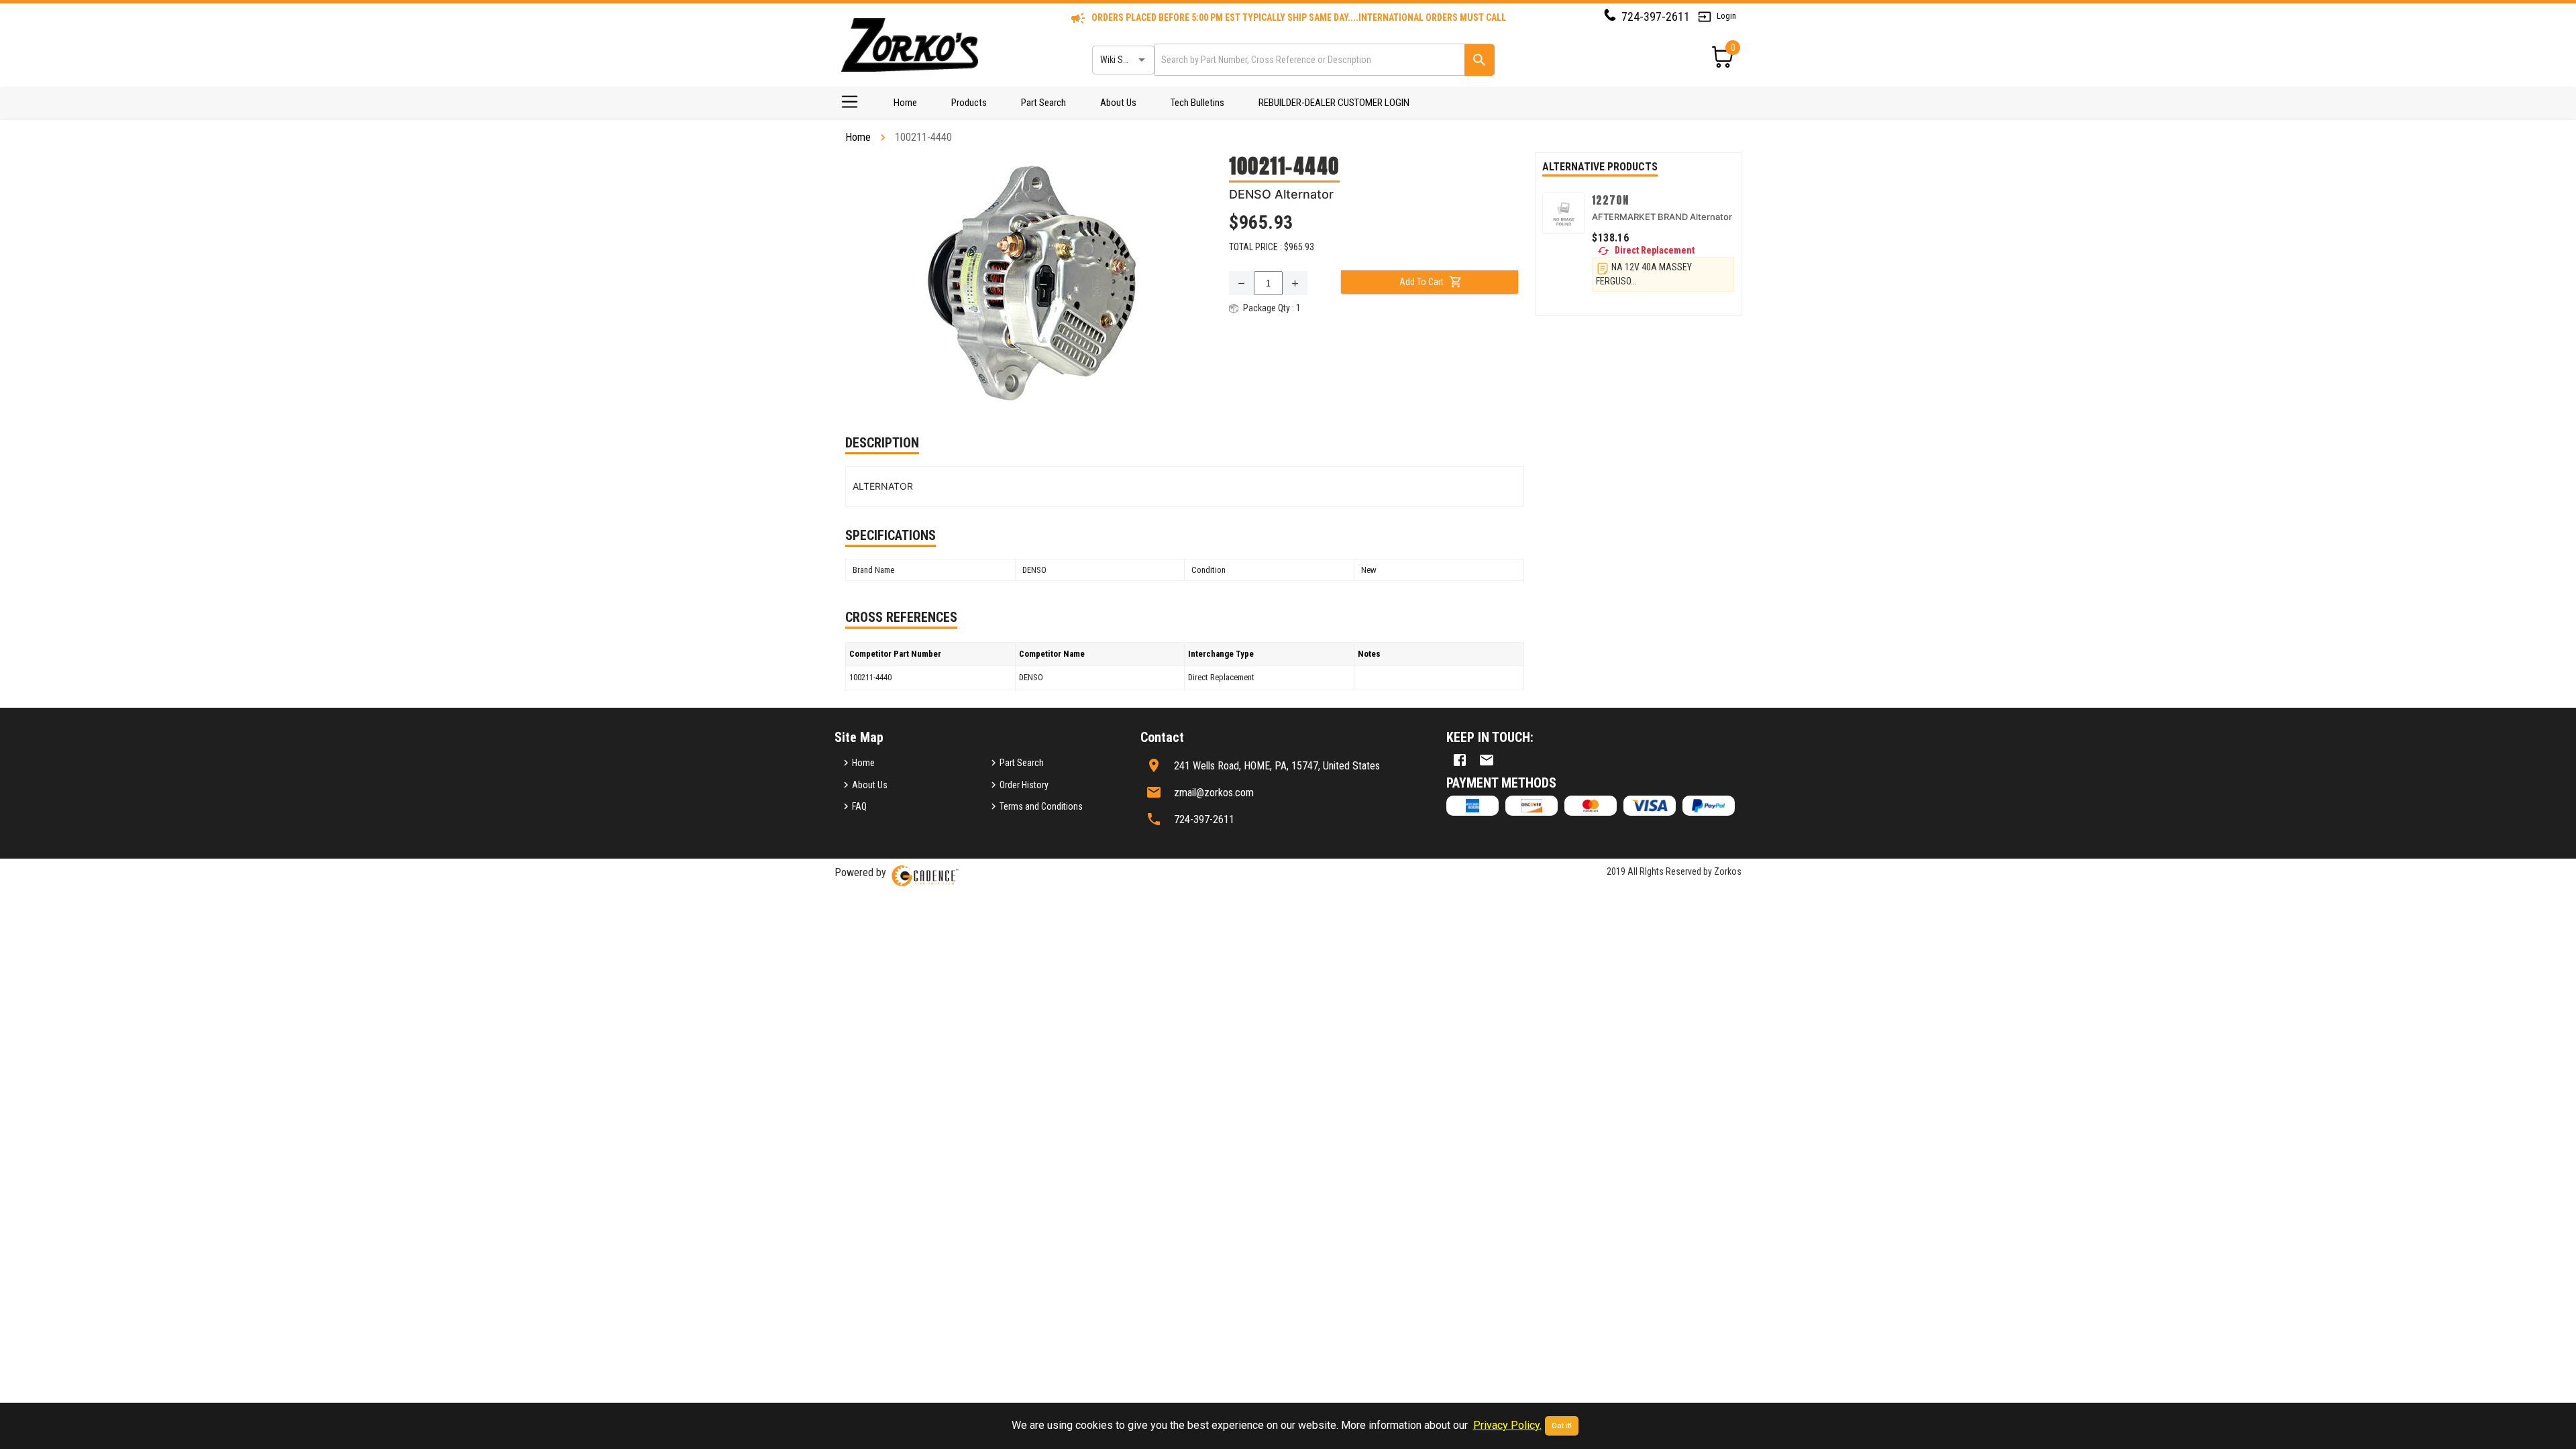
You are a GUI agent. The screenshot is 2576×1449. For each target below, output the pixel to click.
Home (905, 103)
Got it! (1562, 1426)
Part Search (1043, 103)
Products (969, 103)
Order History (1024, 785)
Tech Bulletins (1197, 103)
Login (1726, 16)
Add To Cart (1421, 282)
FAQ (859, 806)
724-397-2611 (1656, 16)
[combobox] (1308, 59)
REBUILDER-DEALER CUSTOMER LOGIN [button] (1334, 103)
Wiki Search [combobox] (1122, 60)
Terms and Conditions (1041, 806)
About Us (1118, 103)
